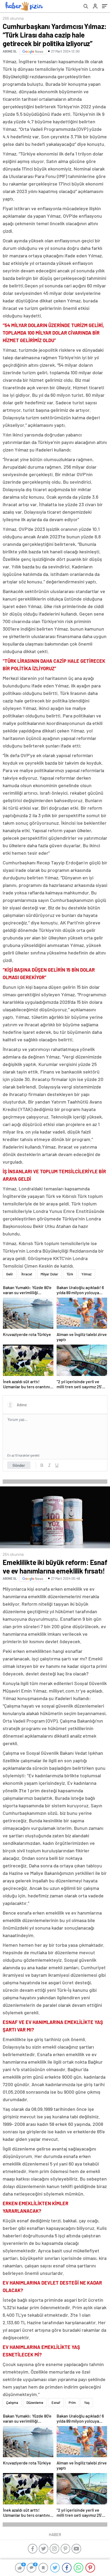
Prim (72, 2403)
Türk (70, 1274)
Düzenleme (35, 2403)
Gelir (10, 1274)
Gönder (19, 1465)
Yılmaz (87, 1274)
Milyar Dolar (49, 1274)
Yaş (87, 2403)
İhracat (27, 1274)
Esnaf (56, 2403)
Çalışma (12, 2403)
